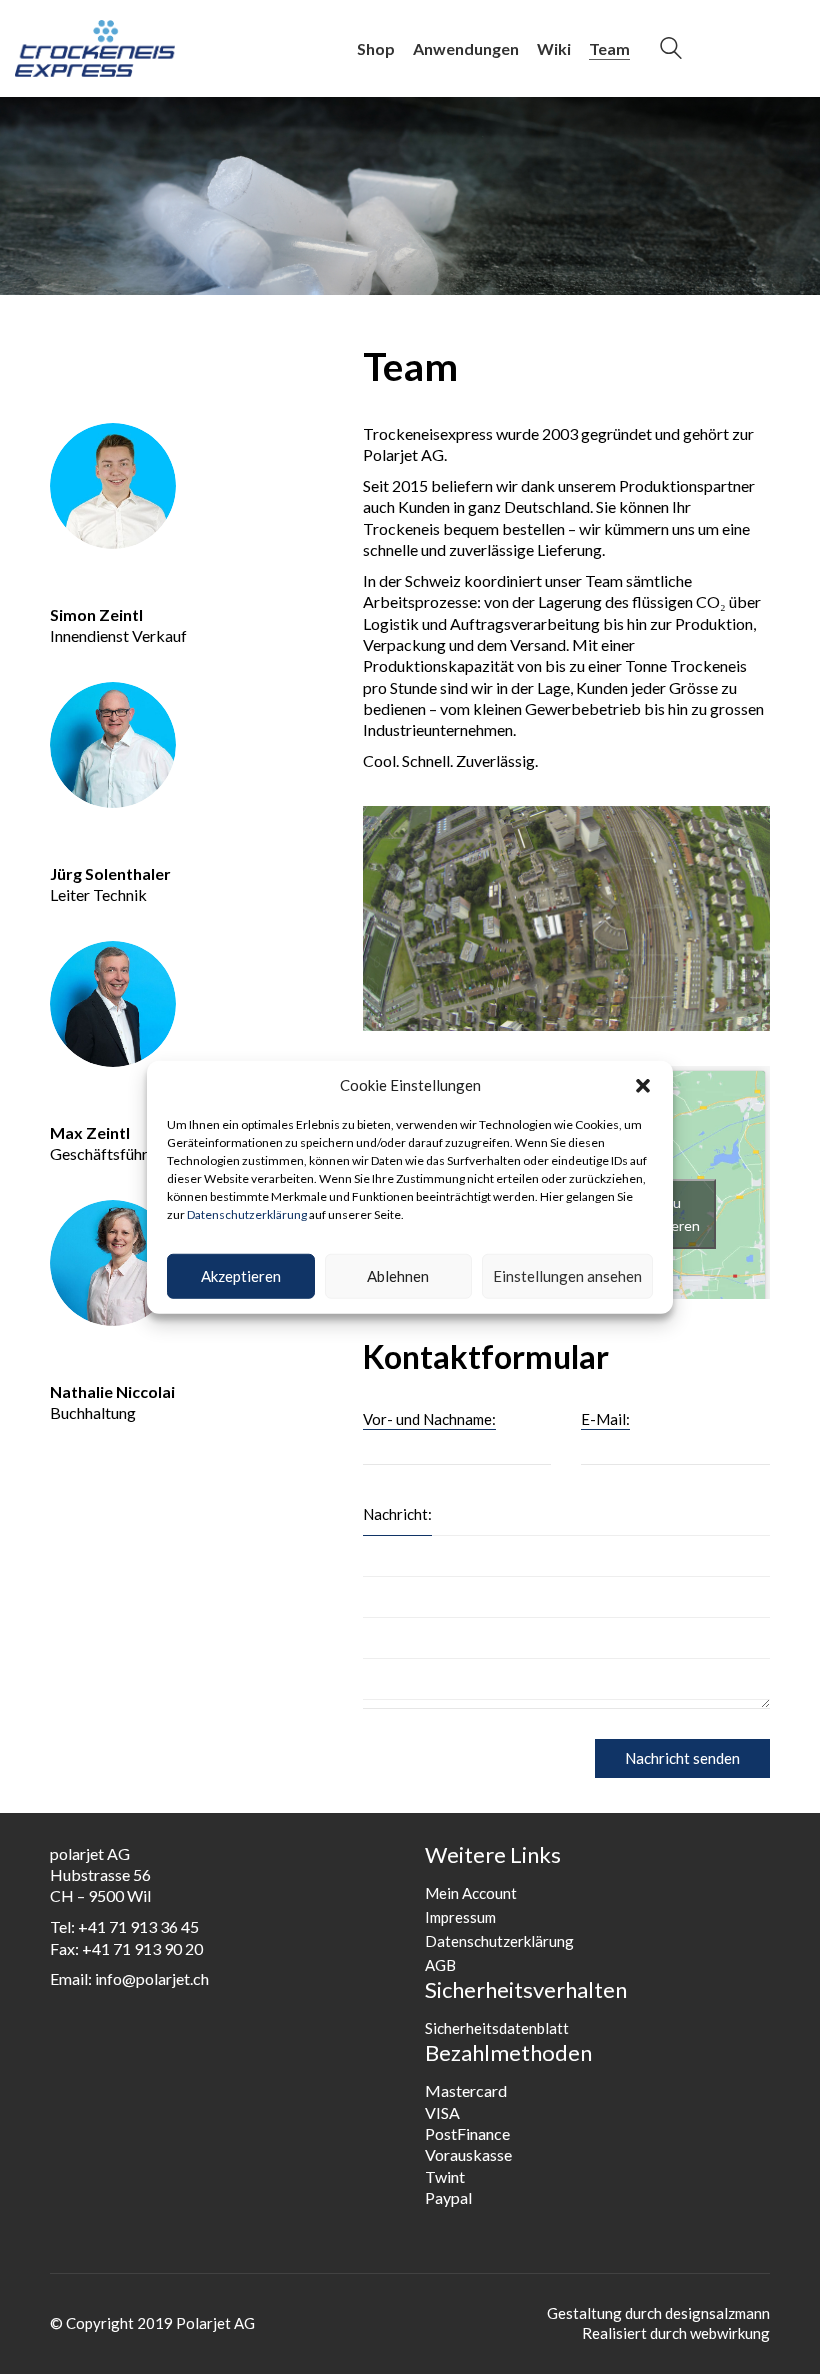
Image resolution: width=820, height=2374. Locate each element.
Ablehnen (398, 1276)
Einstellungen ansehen (567, 1276)
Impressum (460, 1917)
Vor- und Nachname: (429, 1419)
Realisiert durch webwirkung (676, 2333)
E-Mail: (605, 1419)
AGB (440, 1965)
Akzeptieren (241, 1276)
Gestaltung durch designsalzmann (658, 2313)
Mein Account (471, 1893)
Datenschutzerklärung (247, 1214)
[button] (643, 1086)
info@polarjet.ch (152, 1978)
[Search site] (671, 50)
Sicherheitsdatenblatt (497, 2028)
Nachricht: (397, 1514)
